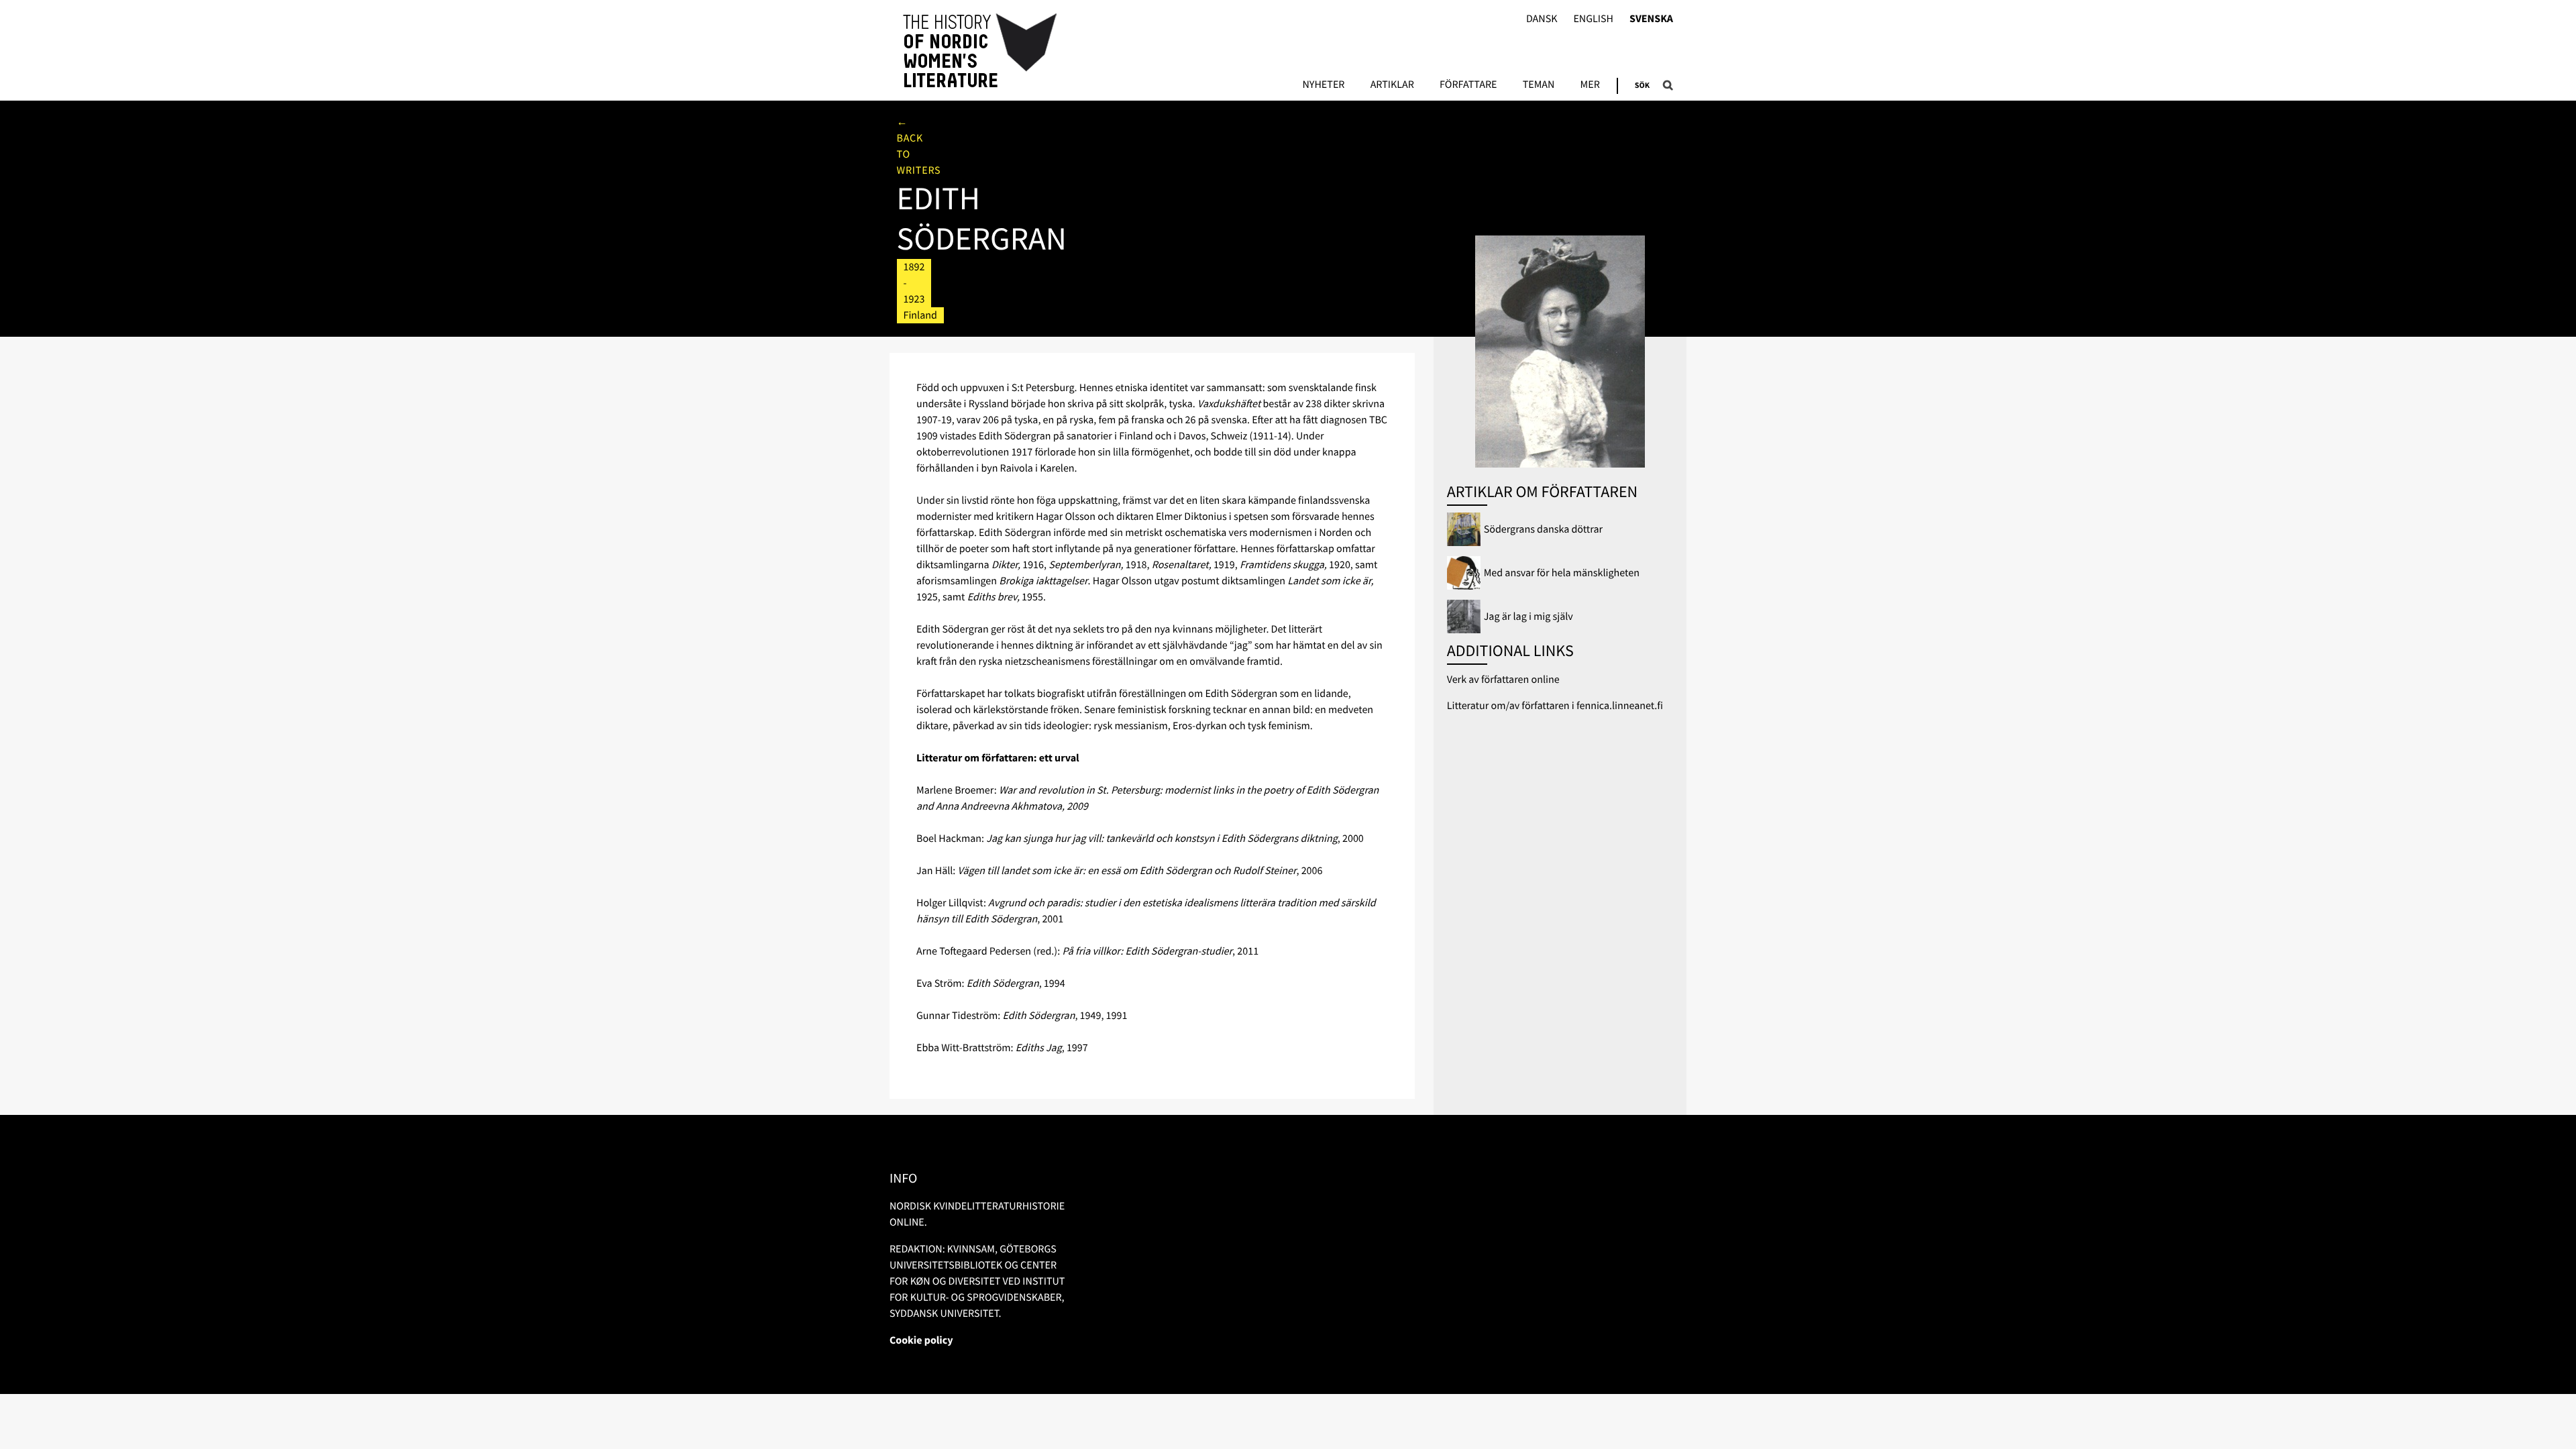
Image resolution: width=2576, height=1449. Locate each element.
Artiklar (1392, 85)
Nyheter (1323, 85)
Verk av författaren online (1503, 680)
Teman (1539, 85)
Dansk (1542, 19)
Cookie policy (921, 1340)
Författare (1468, 85)
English (1593, 19)
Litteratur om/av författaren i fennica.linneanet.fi (1555, 706)
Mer (1590, 85)
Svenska (1651, 19)
